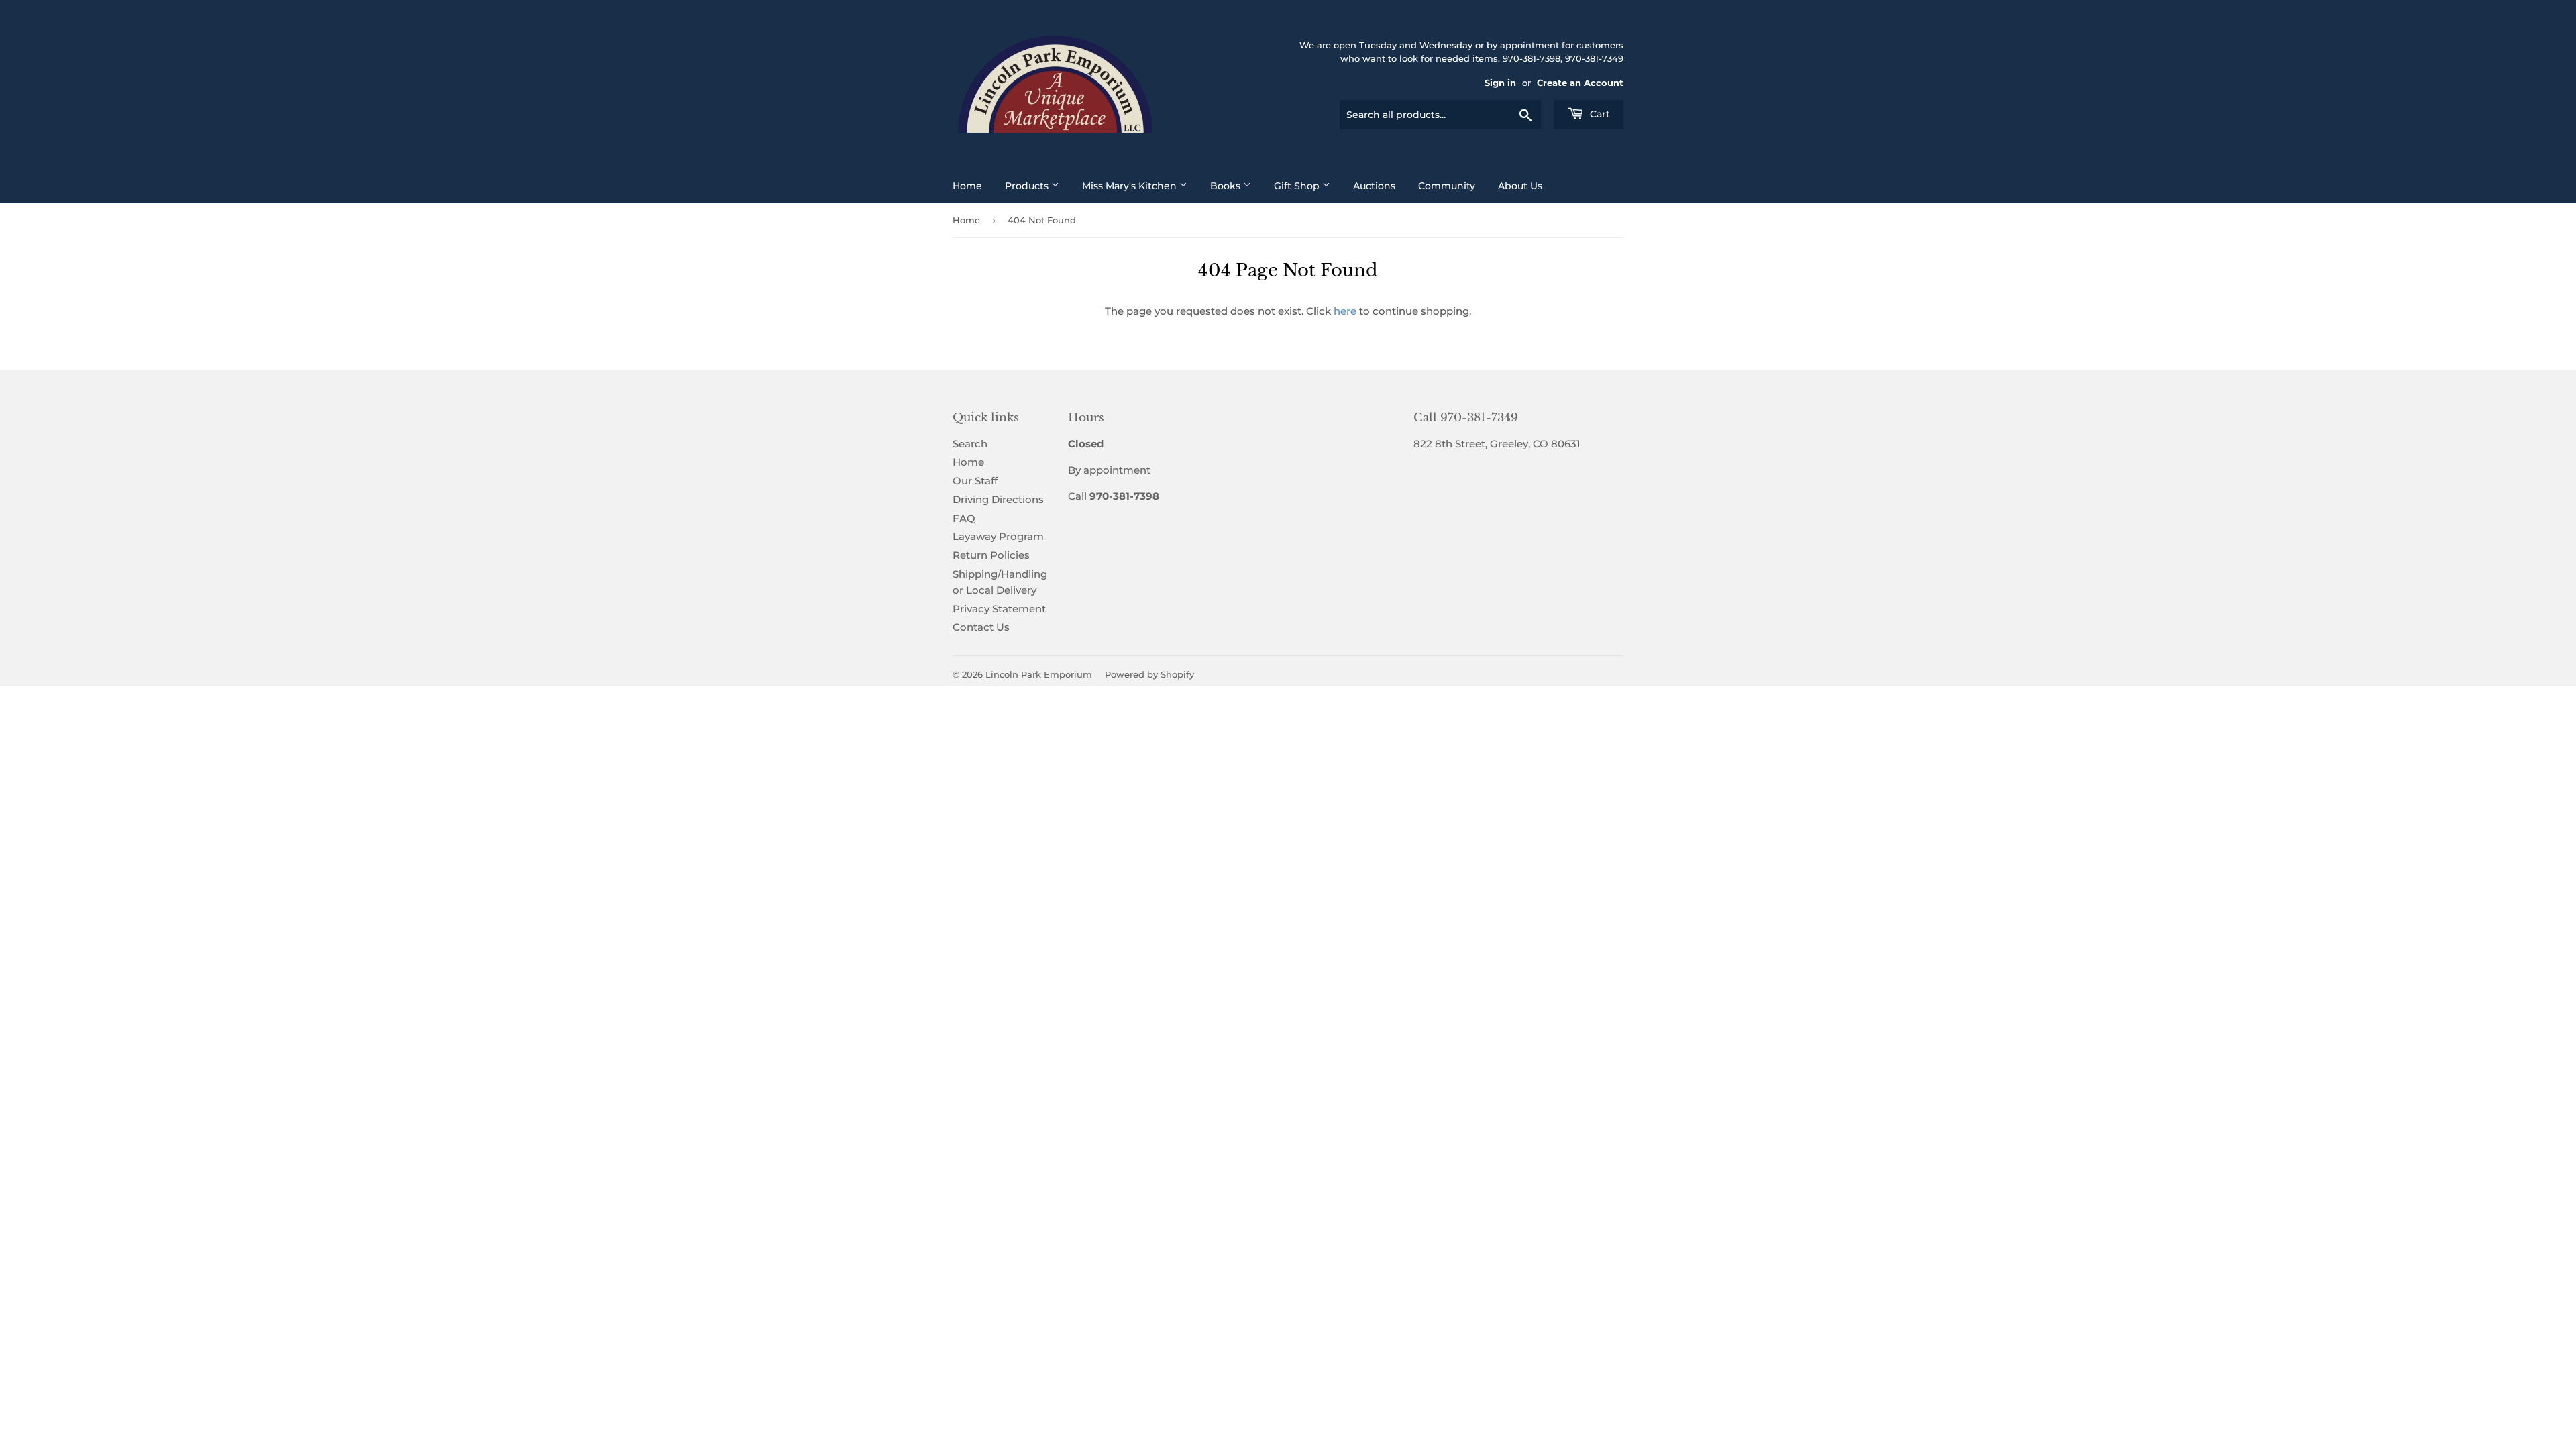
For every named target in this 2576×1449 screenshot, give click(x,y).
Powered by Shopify (1149, 674)
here (1345, 311)
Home (967, 186)
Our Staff (975, 481)
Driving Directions (998, 499)
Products (1028, 186)
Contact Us (981, 627)
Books (1227, 186)
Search (970, 444)
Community (1447, 186)
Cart (1599, 114)
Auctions (1374, 186)
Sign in (1500, 83)
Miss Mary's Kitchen (1131, 186)
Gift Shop (1298, 186)
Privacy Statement (999, 609)
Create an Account (1580, 83)
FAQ (964, 518)
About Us (1520, 186)
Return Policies (991, 555)
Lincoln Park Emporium (1039, 674)
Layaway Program (998, 536)
